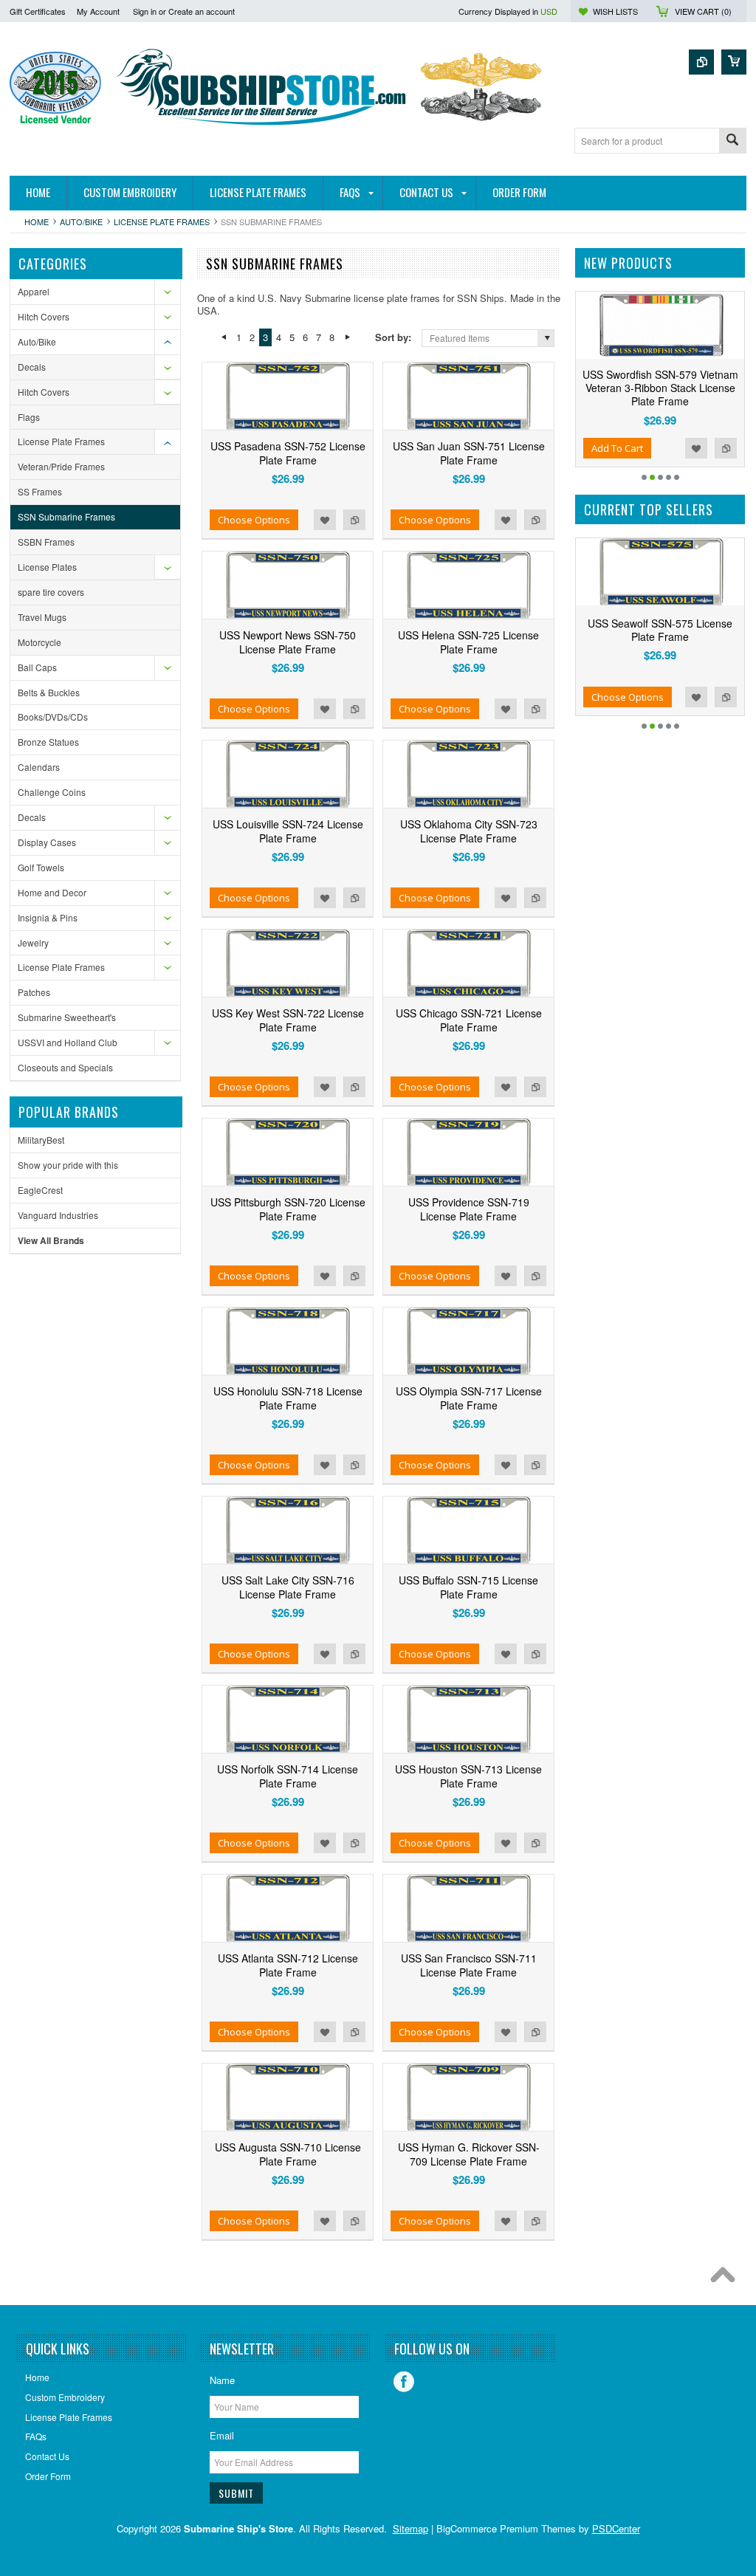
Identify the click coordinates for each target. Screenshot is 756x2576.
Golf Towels (41, 867)
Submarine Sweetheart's (67, 1017)
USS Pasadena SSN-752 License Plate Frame (288, 453)
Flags (29, 417)
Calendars (39, 767)
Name (222, 2380)
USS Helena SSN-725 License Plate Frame (468, 642)
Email (222, 2435)
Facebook (404, 2382)
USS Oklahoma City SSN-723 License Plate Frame (469, 831)
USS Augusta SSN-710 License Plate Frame (288, 2154)
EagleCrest (40, 1190)
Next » (347, 337)
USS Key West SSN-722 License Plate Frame (288, 1020)
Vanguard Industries (58, 1215)
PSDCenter (616, 2528)
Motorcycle (39, 642)
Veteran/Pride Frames (61, 466)
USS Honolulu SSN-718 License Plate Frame (288, 1398)
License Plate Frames (162, 221)
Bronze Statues (48, 742)
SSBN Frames (46, 542)
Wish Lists (615, 11)
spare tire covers (51, 592)
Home (37, 221)
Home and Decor (52, 892)
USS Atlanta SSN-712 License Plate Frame (288, 1965)
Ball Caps (37, 667)
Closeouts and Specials (65, 1067)
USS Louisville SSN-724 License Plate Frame (288, 831)
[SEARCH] (732, 141)
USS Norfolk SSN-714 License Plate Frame (288, 1776)
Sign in (145, 11)
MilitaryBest (41, 1140)
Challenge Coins (52, 792)
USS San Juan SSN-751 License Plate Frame (469, 453)
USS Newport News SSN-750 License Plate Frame (288, 642)
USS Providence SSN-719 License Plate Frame (469, 1209)
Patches (34, 992)
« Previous (223, 337)
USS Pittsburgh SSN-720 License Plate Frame (288, 1209)
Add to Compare (354, 520)
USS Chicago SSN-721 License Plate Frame (469, 1020)
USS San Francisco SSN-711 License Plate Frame (469, 1965)
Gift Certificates (38, 11)
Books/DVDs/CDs (53, 717)
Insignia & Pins (48, 917)
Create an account (202, 11)
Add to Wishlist (325, 520)
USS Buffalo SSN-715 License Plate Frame (468, 1587)
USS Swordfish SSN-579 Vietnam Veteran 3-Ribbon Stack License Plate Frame (621, 388)
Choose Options (254, 520)
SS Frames (40, 491)
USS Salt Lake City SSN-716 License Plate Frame (288, 1587)
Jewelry (33, 942)
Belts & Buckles (49, 692)
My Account (98, 11)
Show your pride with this (68, 1165)
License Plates (47, 567)
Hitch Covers (44, 316)
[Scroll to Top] (726, 2278)
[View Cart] (734, 62)
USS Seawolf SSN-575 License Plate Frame (628, 630)
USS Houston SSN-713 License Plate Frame (468, 1776)
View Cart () (703, 11)
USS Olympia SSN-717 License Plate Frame (469, 1398)
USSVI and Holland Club (68, 1042)
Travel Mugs (42, 617)
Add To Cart (577, 448)
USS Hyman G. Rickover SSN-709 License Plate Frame (469, 2154)
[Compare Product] (701, 62)
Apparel (34, 291)
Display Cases (47, 842)
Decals (32, 367)
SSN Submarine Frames (66, 516)
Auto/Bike (81, 221)
